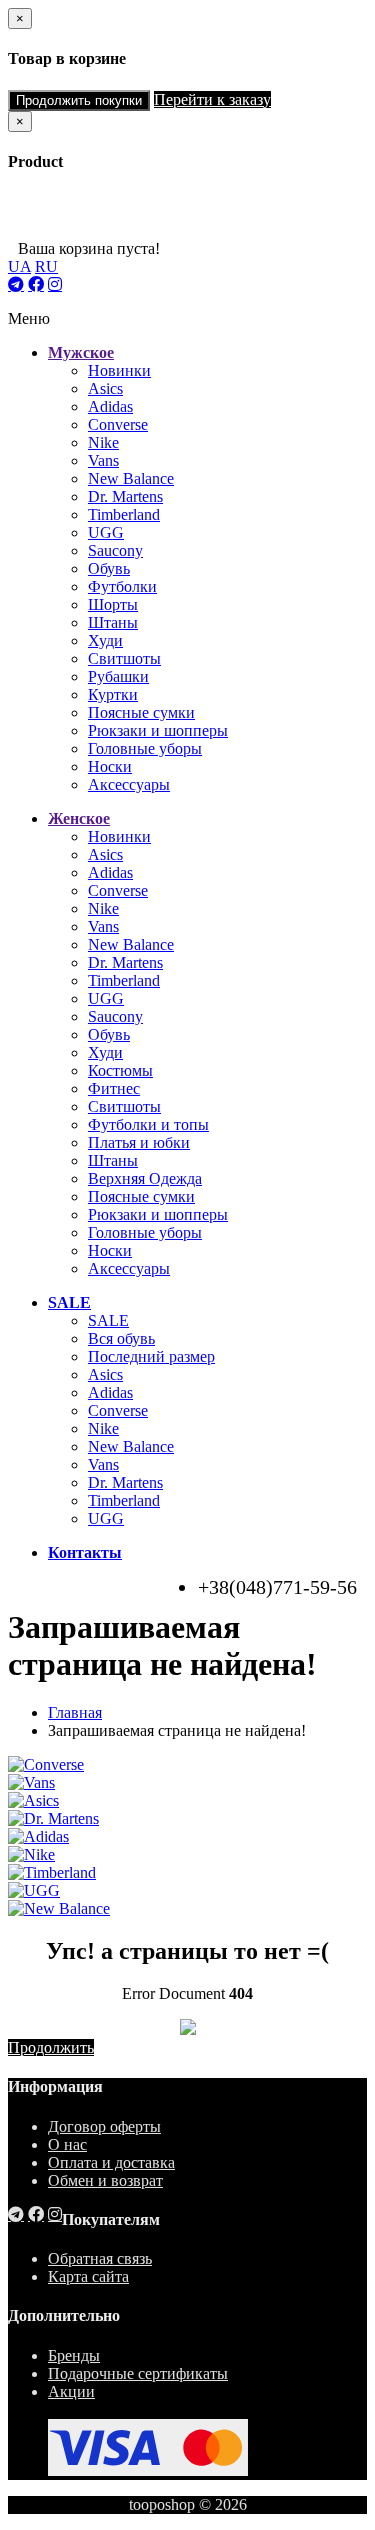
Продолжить (51, 2047)
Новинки (119, 370)
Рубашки (118, 676)
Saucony (115, 550)
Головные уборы (145, 748)
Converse (118, 424)
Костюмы (120, 1070)
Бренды (74, 2355)
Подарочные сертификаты (138, 2373)
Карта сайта (88, 2276)
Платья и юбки (139, 1142)
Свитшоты (124, 658)
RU (46, 266)
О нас (67, 2144)
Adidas (110, 406)
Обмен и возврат (105, 2180)
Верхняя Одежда (145, 1178)
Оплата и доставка (111, 2162)
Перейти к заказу (212, 99)
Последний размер (151, 1356)
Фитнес (114, 1088)
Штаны (113, 622)
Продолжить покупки (79, 100)
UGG (106, 532)
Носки (110, 766)
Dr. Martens (125, 496)
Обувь (109, 568)
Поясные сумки (141, 712)
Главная (75, 1712)
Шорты (113, 604)
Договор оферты (104, 2126)
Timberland (124, 514)
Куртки (113, 694)
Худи (105, 640)
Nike (103, 442)
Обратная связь (100, 2258)
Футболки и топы (148, 1124)
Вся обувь (121, 1338)
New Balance (131, 478)
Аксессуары (129, 784)
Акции (71, 2391)
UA (19, 266)
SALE (108, 1320)
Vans (103, 460)
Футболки (122, 586)
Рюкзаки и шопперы (158, 730)
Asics (105, 388)
